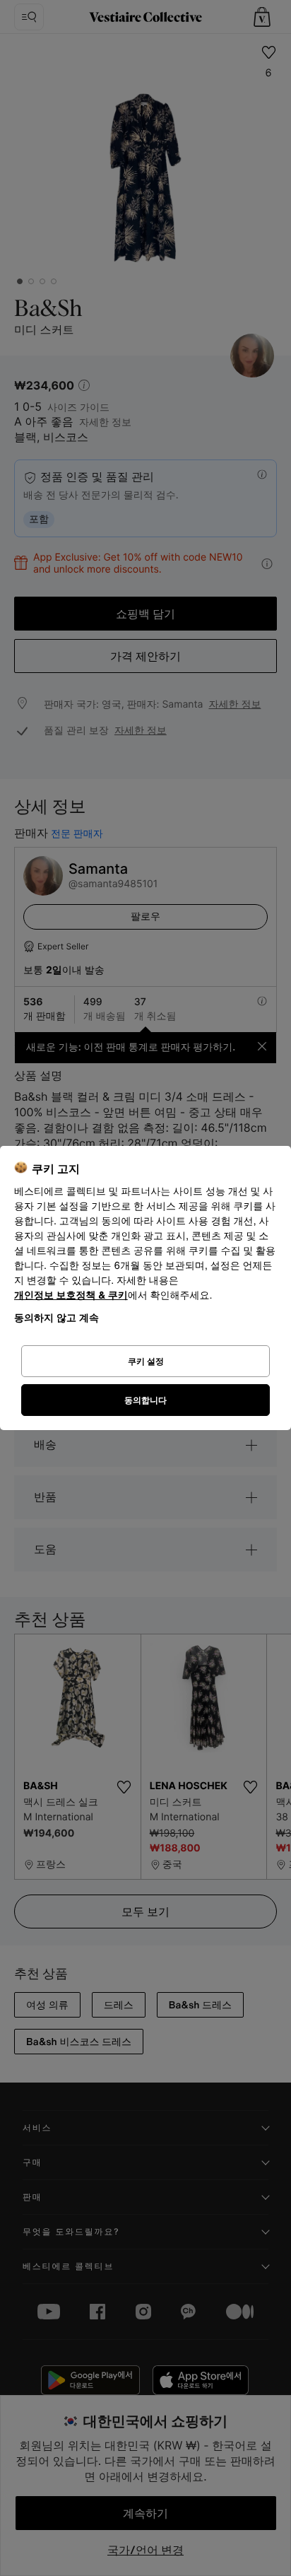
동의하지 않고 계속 (57, 1317)
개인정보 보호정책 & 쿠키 (71, 1295)
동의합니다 (145, 1400)
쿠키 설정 (146, 1361)
